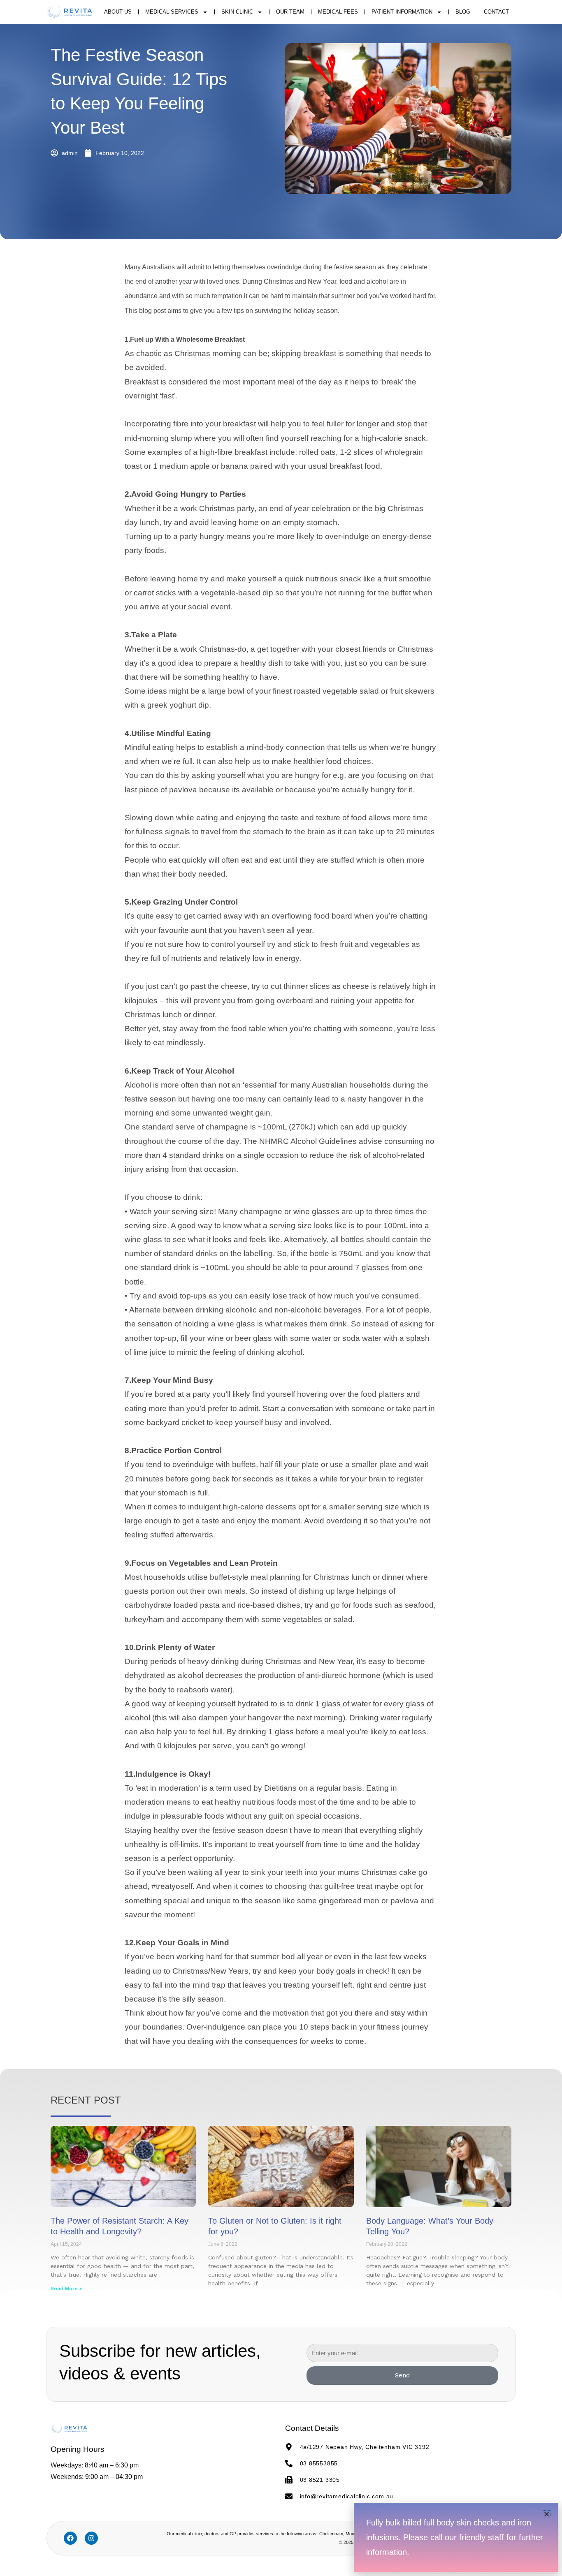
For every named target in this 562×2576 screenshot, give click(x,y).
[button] (547, 2514)
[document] (281, 1288)
